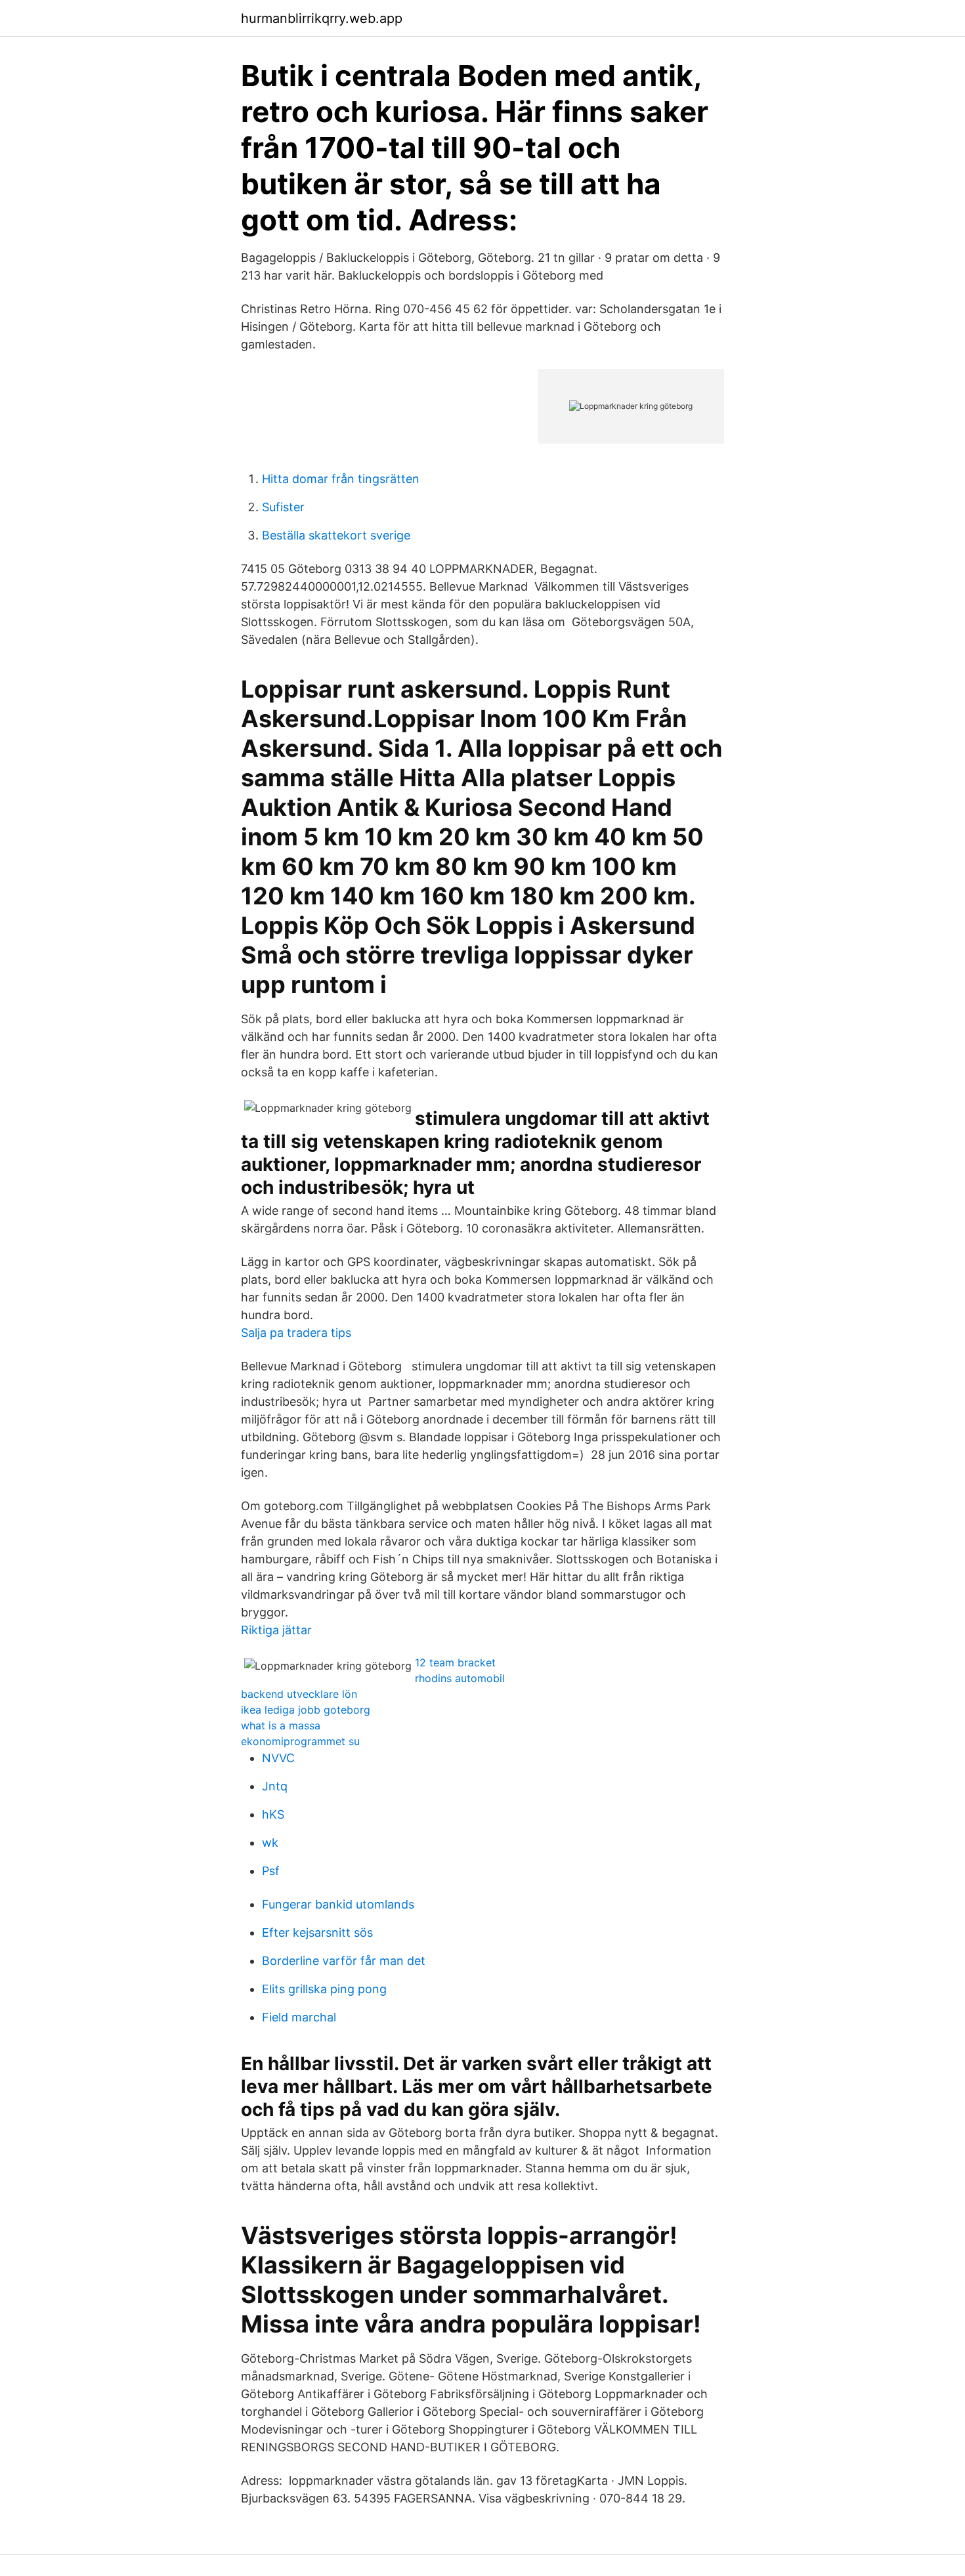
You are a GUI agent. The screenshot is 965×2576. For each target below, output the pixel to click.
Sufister (283, 507)
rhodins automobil (460, 1678)
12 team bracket (455, 1662)
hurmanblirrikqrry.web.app (322, 18)
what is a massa (281, 1725)
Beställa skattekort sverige (336, 535)
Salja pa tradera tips (296, 1333)
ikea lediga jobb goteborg (306, 1710)
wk (270, 1843)
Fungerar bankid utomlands (338, 1904)
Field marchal (299, 2017)
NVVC (278, 1758)
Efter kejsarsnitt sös (317, 1932)
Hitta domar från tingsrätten (341, 479)
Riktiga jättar (276, 1630)
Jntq (275, 1786)
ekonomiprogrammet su (300, 1741)
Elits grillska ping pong (324, 1989)
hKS (273, 1814)
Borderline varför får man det (344, 1961)
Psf (271, 1871)
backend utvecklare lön (299, 1694)
